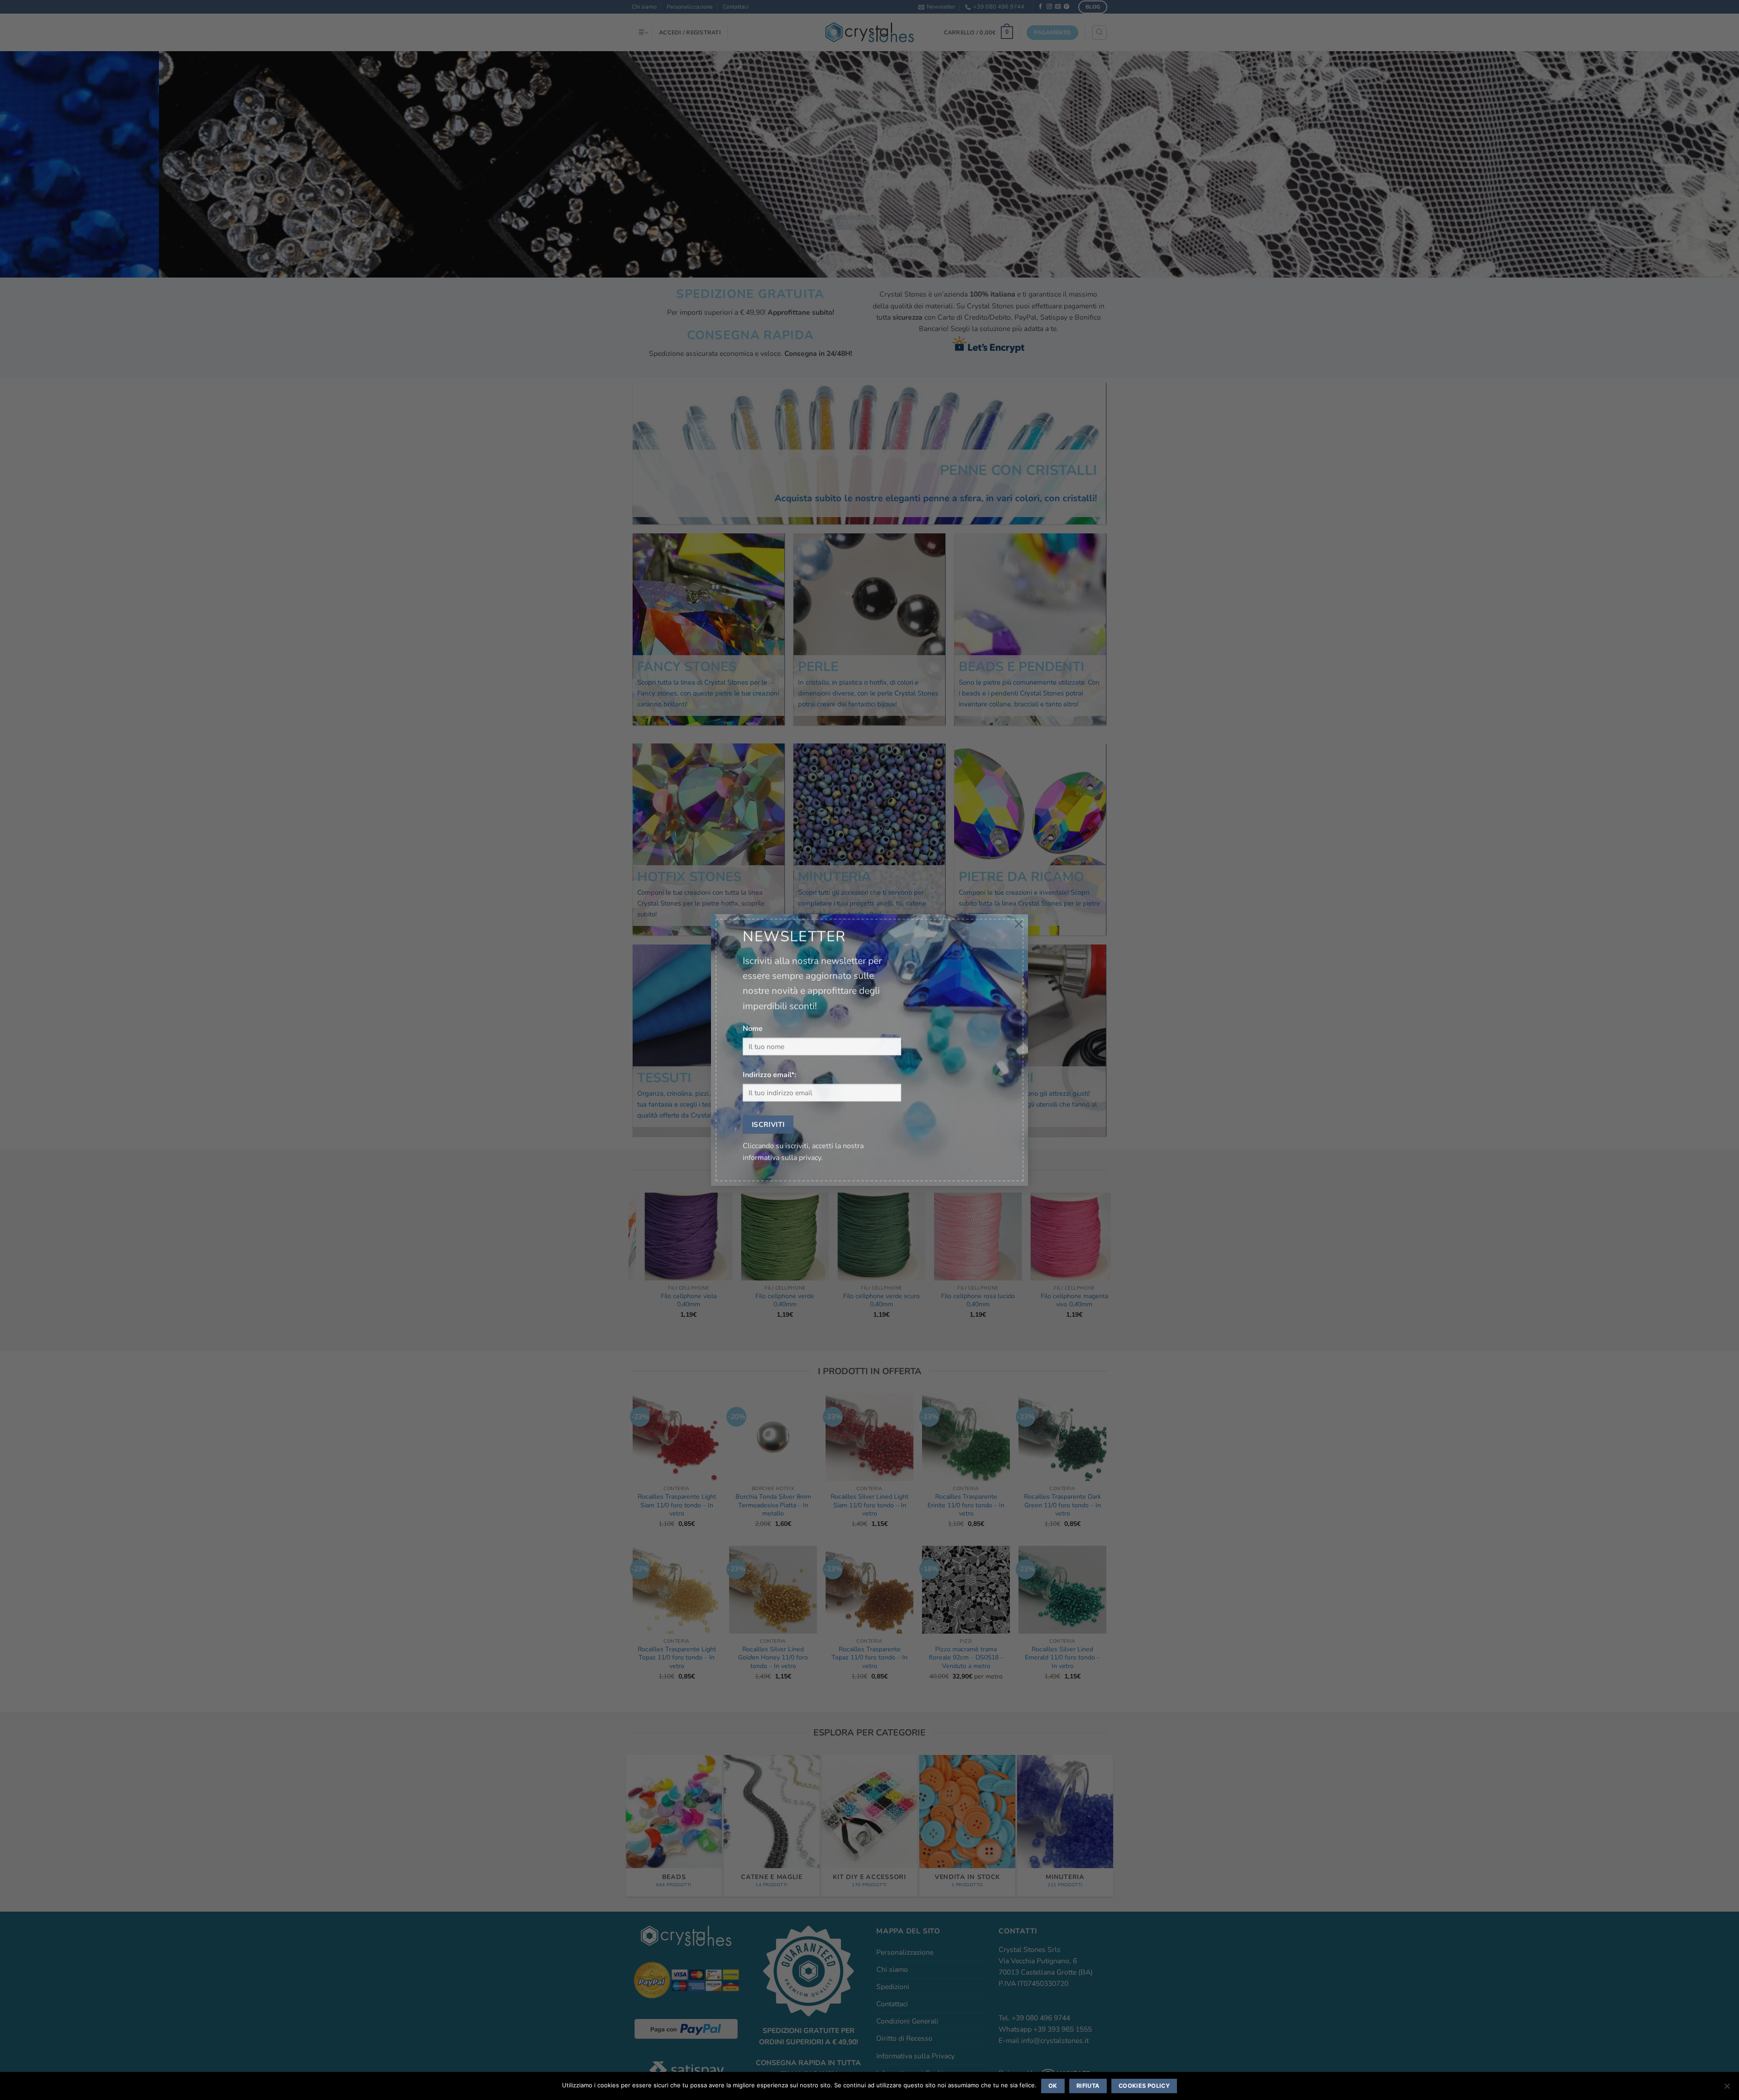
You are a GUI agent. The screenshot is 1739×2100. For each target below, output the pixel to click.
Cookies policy (1144, 2086)
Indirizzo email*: (769, 1075)
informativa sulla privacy (782, 1158)
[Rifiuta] (1727, 2089)
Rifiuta (1088, 2086)
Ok (1053, 2086)
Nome (753, 1029)
